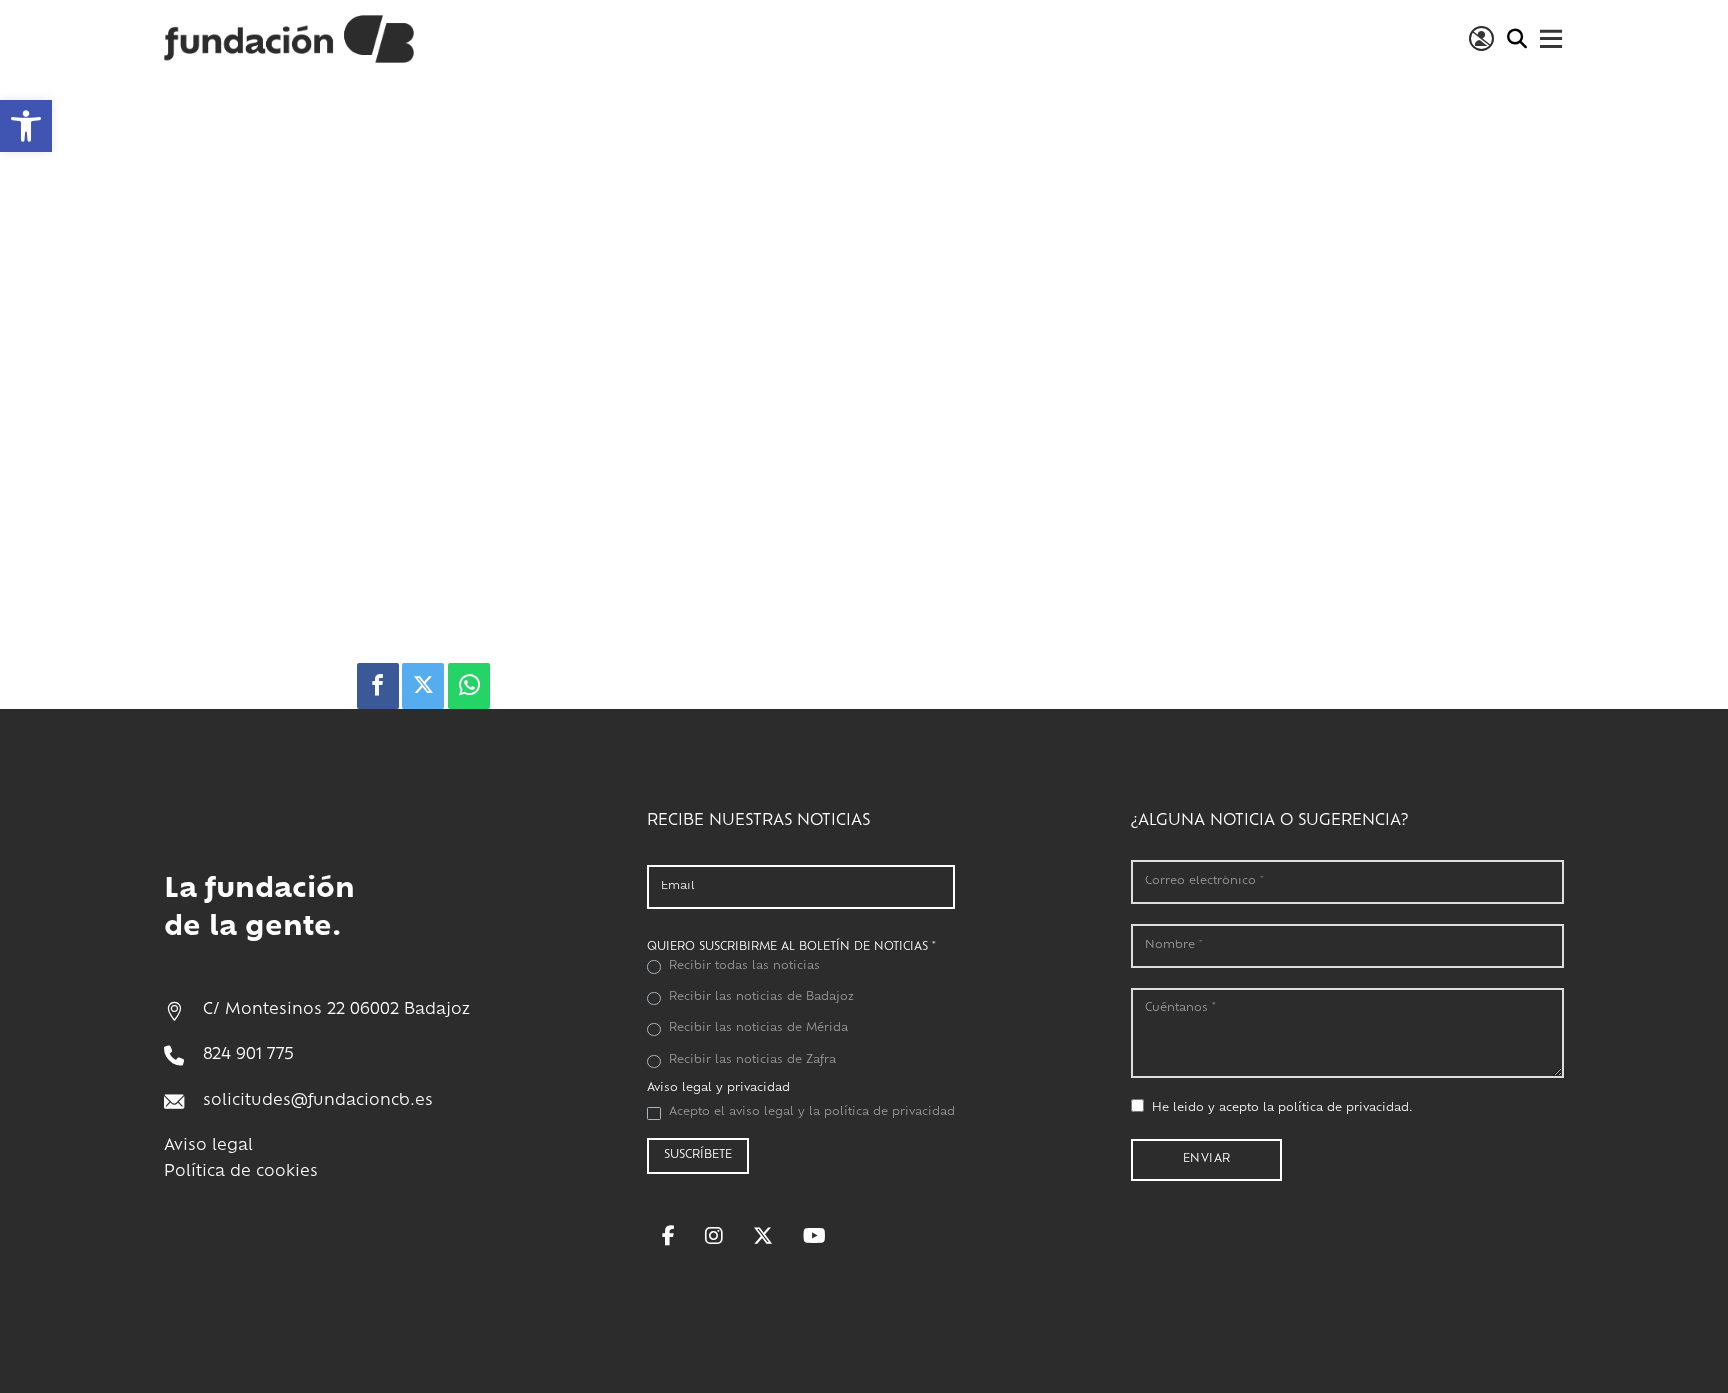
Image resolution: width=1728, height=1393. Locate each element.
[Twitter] (423, 686)
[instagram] (714, 1236)
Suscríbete (698, 1155)
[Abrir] (1551, 38)
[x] (763, 1236)
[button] (26, 126)
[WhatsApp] (469, 686)
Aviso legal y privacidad (718, 1088)
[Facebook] (378, 686)
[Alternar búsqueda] (1516, 39)
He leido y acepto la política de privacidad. (1282, 1108)
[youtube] (814, 1236)
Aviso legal (208, 1146)
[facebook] (668, 1236)
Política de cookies (241, 1172)
